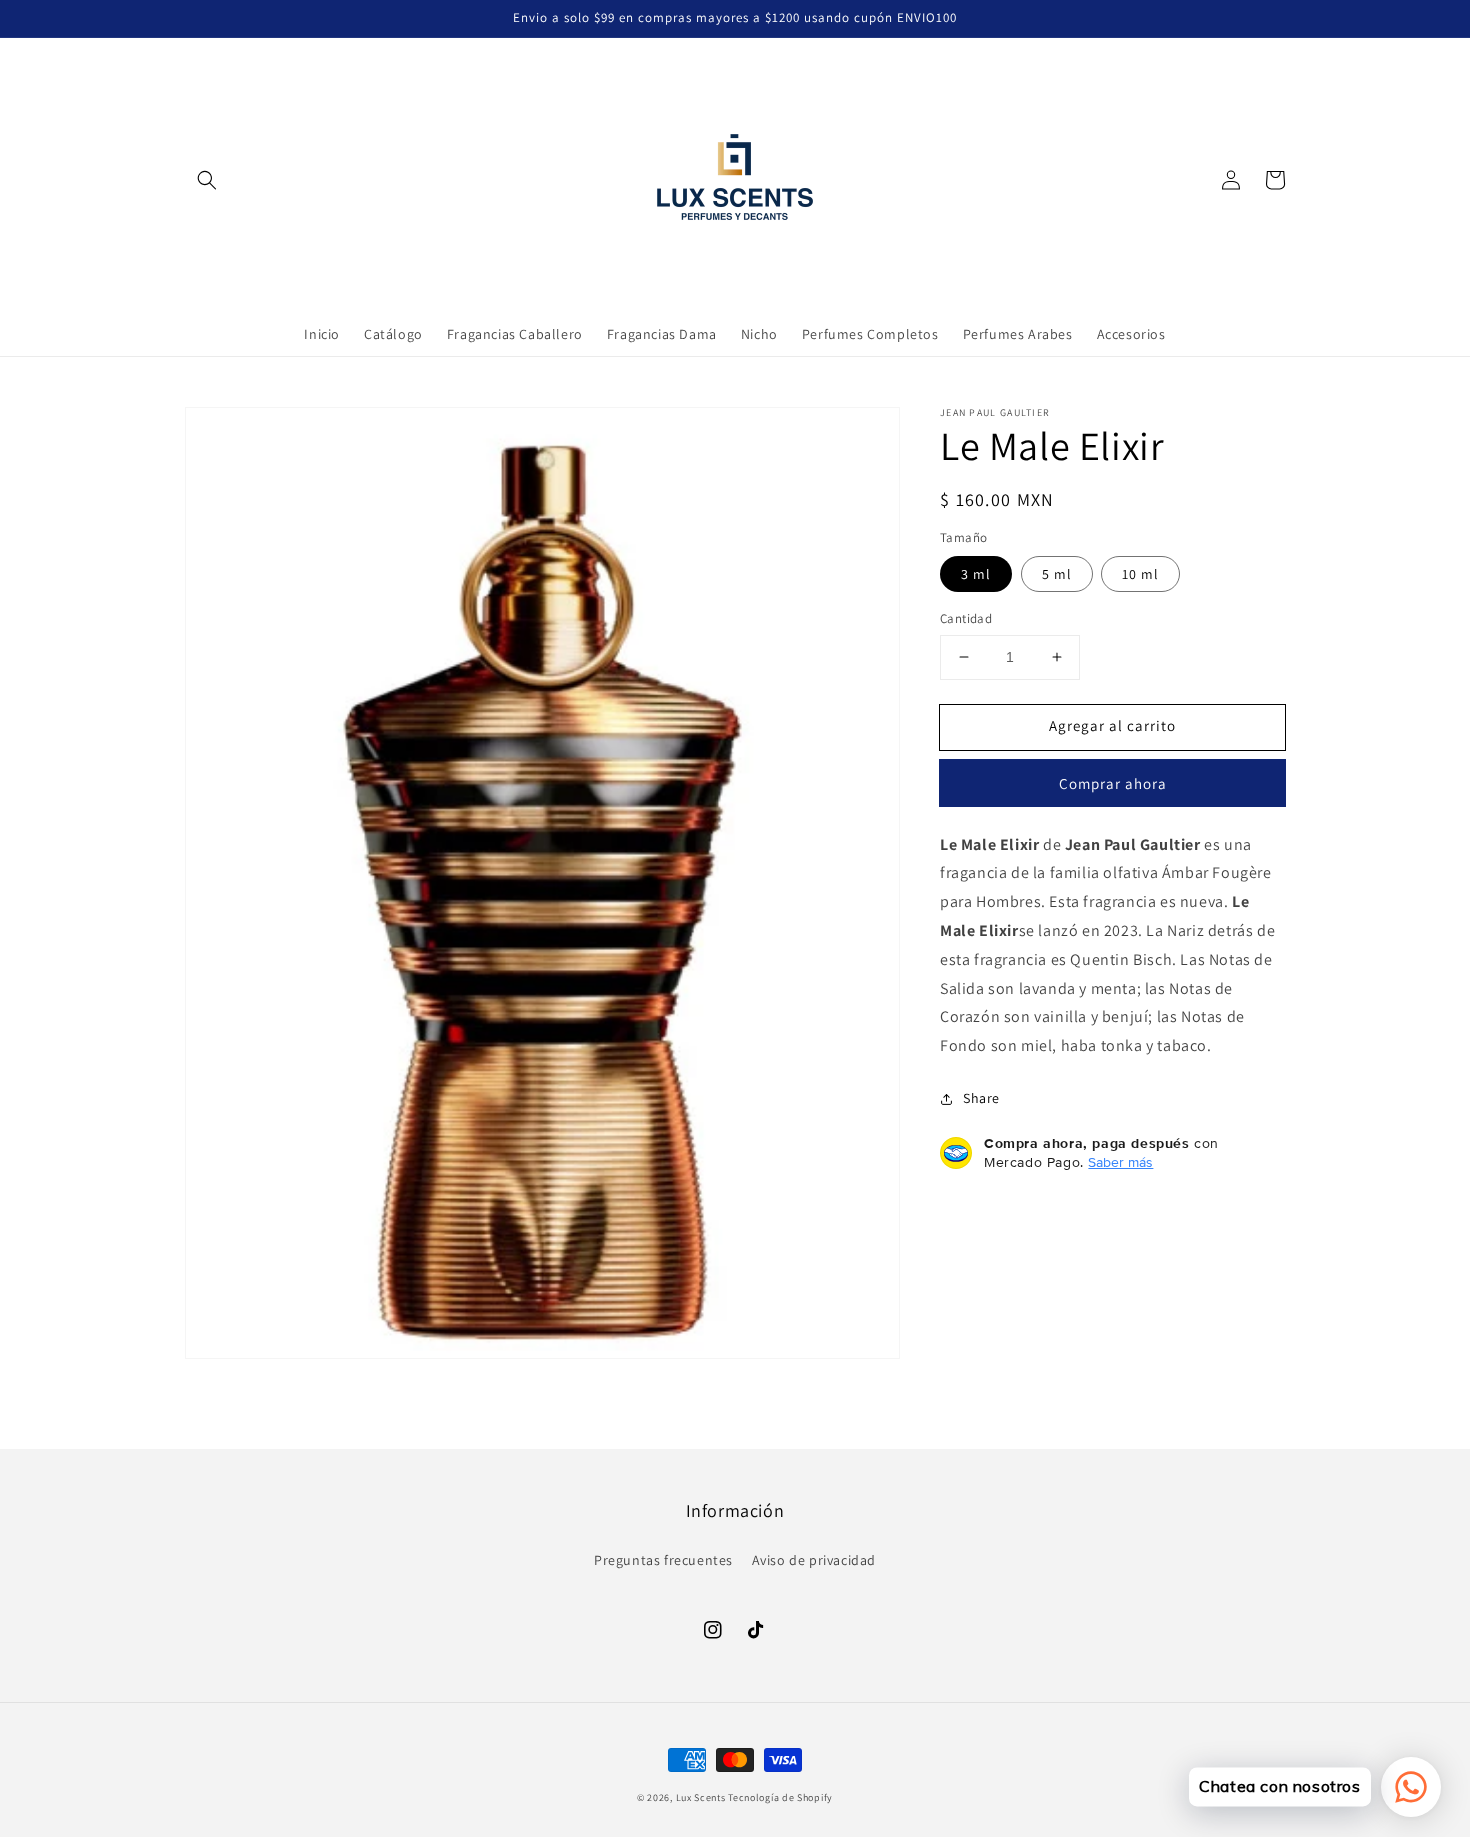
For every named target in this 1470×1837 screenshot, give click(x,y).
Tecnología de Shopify (780, 1797)
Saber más (1120, 1162)
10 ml (1140, 574)
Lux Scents (701, 1797)
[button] (207, 180)
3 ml (976, 574)
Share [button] (981, 1098)
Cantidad (966, 618)
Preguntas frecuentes (663, 1560)
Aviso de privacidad (814, 1560)
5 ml (1057, 574)
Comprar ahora (1113, 783)
